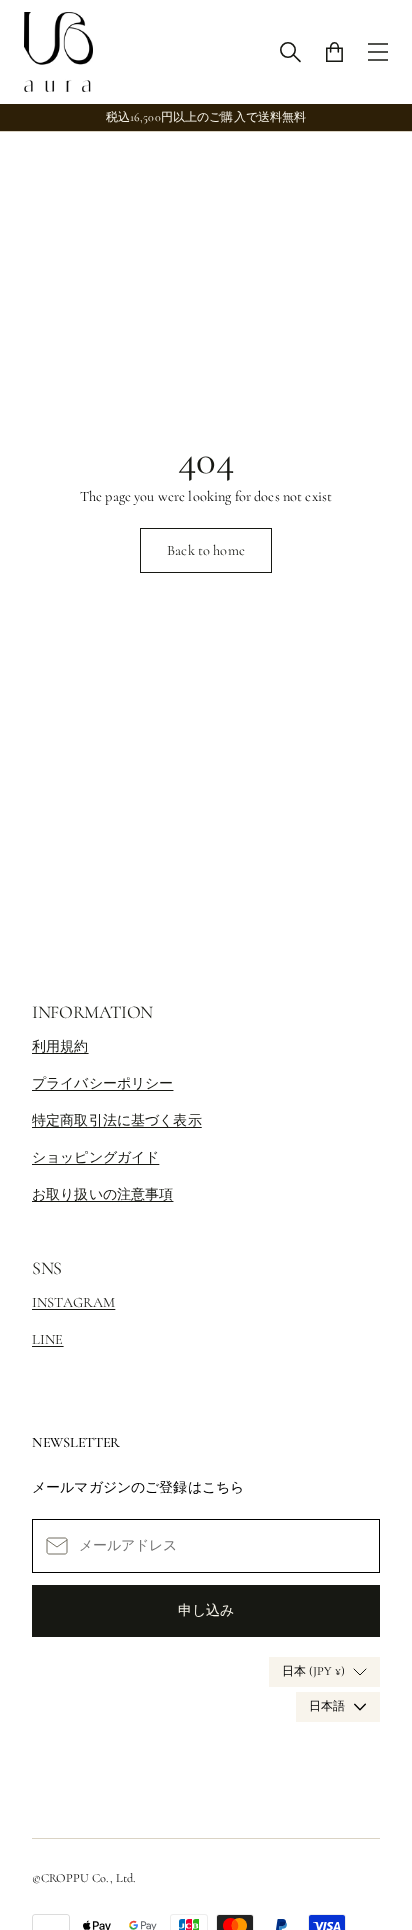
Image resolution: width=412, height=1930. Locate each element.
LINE (48, 1339)
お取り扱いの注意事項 (102, 1194)
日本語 (327, 1706)
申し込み (206, 1610)
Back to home (206, 550)
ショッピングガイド (95, 1157)
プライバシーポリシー (102, 1083)
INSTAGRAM (73, 1302)
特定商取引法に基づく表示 (117, 1120)
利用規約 (60, 1046)
